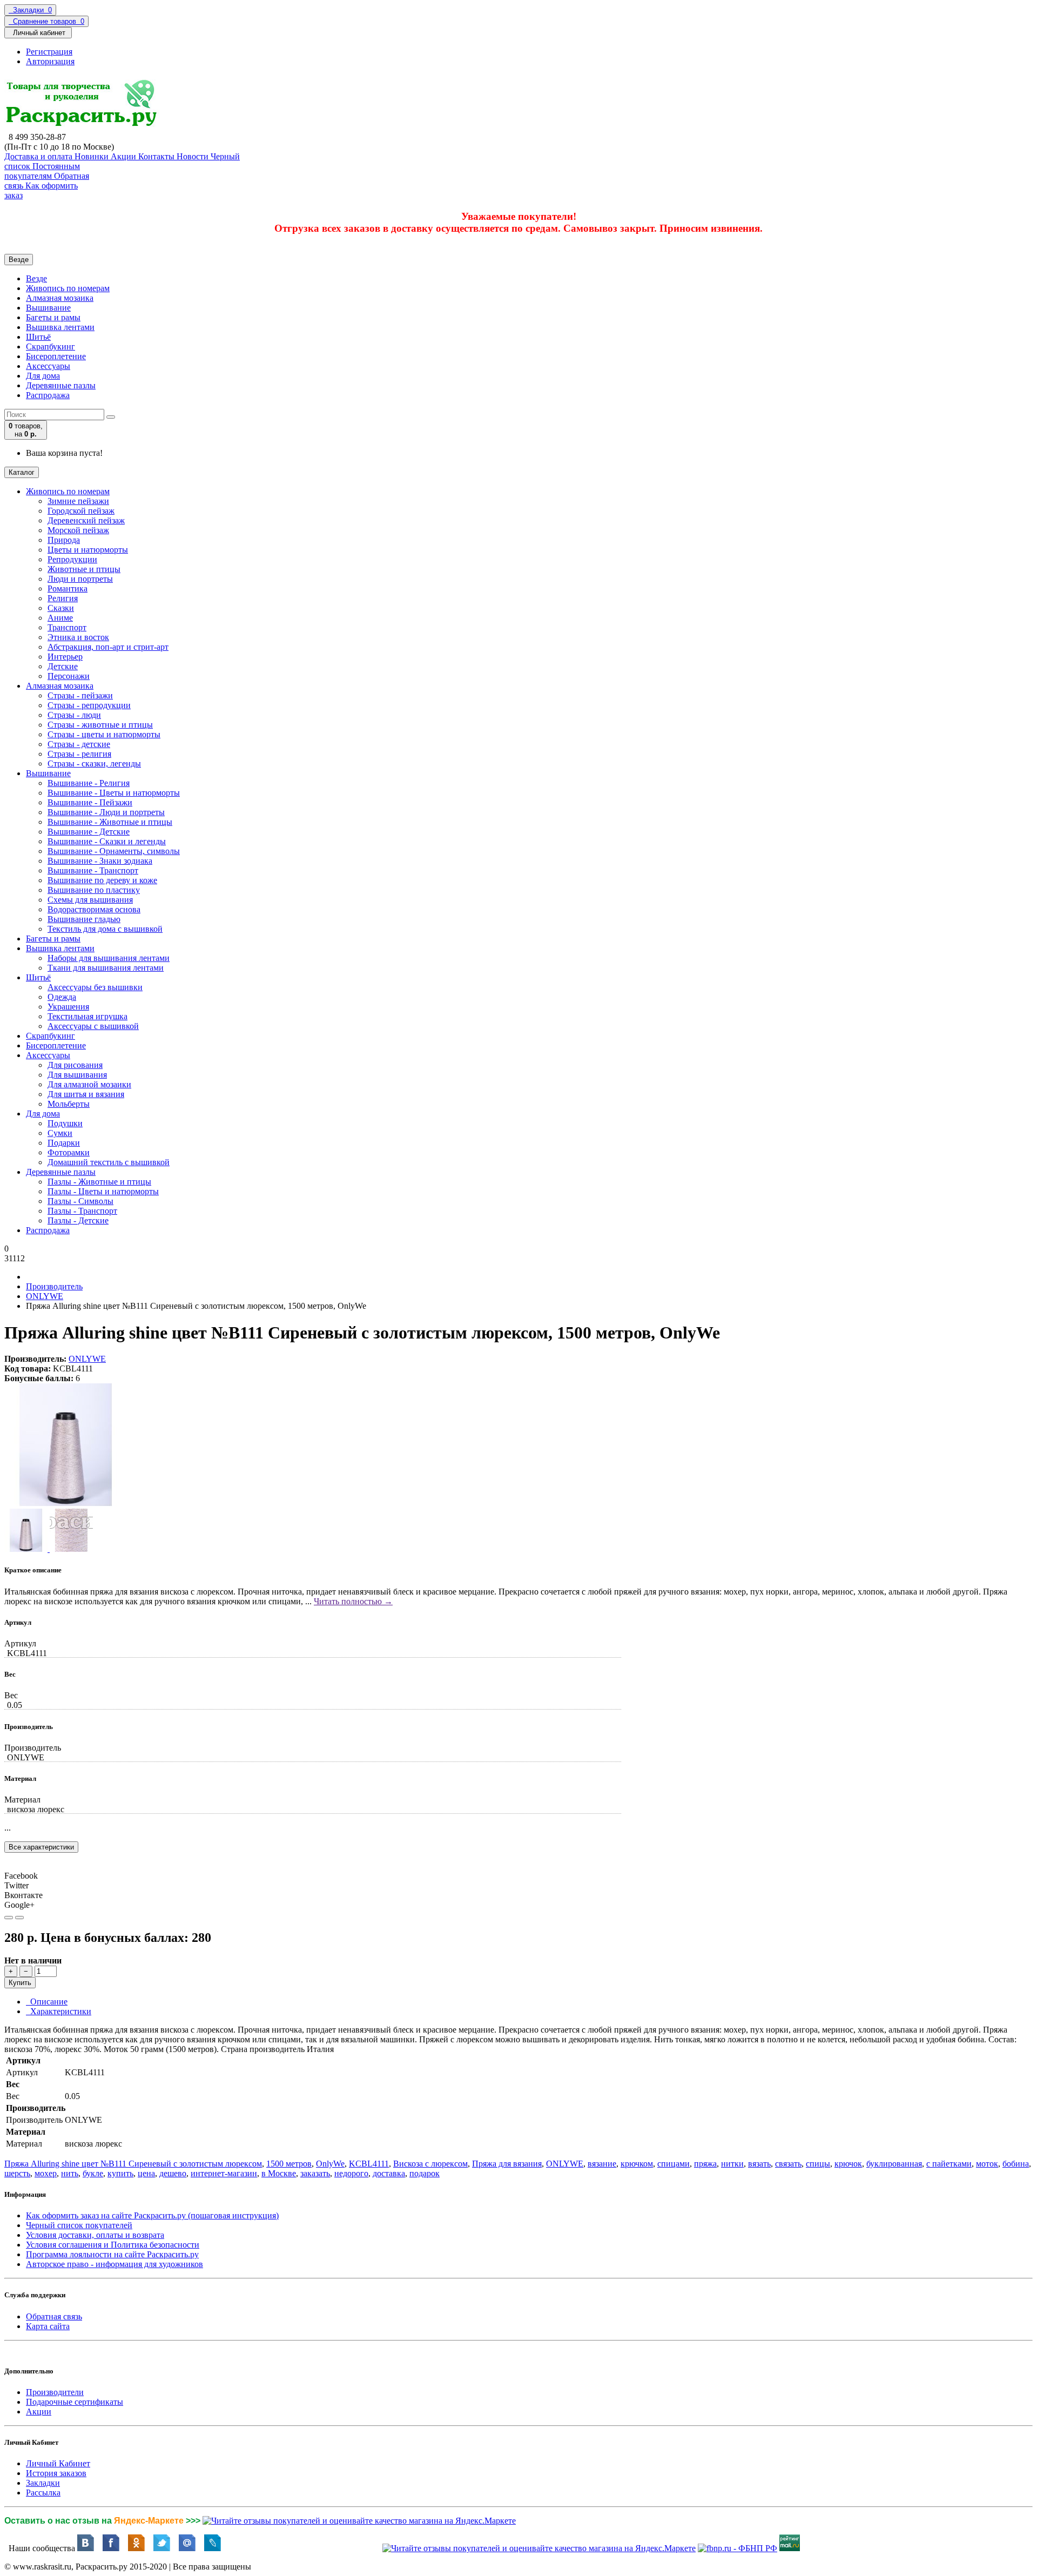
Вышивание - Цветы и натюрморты (114, 793)
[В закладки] (9, 1918)
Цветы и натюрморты (88, 550)
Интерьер (65, 657)
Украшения (68, 1007)
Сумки (60, 1133)
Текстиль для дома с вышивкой (105, 929)
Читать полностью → (353, 1601)
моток (987, 2164)
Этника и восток (78, 637)
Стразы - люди (74, 715)
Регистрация (49, 52)
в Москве (279, 2173)
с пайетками (949, 2164)
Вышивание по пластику (94, 890)
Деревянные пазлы (61, 385)
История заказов (56, 2473)
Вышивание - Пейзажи (90, 802)
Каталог (22, 472)
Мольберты (69, 1104)
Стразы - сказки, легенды (94, 764)
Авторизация (50, 61)
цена (146, 2173)
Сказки (61, 608)
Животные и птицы (84, 569)
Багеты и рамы (53, 317)
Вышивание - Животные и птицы (110, 822)
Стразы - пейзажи (80, 695)
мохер (46, 2173)
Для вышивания (77, 1075)
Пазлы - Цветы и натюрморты (103, 1191)
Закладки (43, 2483)
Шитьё (38, 337)
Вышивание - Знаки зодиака (100, 861)
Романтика (68, 588)
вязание (602, 2164)
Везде (36, 278)
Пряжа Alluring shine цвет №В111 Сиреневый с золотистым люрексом (133, 2164)
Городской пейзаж (81, 511)
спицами (674, 2164)
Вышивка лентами (60, 327)
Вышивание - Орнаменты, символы (114, 851)
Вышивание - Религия (89, 783)
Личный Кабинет (58, 2463)
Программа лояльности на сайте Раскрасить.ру (112, 2254)
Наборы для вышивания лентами (109, 958)
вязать (759, 2164)
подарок (425, 2173)
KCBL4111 (369, 2164)
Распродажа (48, 395)
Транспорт (67, 627)
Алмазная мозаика (60, 298)
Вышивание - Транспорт (93, 870)
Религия (63, 598)
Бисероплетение (56, 356)
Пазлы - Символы (80, 1201)
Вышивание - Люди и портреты (106, 812)
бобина (1016, 2164)
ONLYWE (45, 1296)
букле (93, 2173)
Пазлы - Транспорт (82, 1211)
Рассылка (43, 2493)
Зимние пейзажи (78, 501)
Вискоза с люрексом (430, 2164)
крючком (637, 2164)
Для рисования (75, 1065)
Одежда (62, 997)
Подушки (65, 1123)
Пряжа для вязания (507, 2164)
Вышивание (48, 308)
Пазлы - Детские (78, 1220)
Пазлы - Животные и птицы (99, 1182)
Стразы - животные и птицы (100, 725)
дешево (173, 2173)
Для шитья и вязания (86, 1094)
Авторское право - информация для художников (115, 2264)
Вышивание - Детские (89, 832)
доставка (389, 2173)
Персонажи (69, 676)
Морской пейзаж (78, 530)
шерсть (17, 2173)
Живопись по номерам (68, 288)
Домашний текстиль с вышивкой (109, 1162)
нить (70, 2173)
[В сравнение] (19, 1918)
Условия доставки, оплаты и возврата (95, 2235)
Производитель (54, 1286)
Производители (55, 2392)
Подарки (64, 1143)
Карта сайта (48, 2326)
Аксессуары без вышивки (95, 987)
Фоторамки (69, 1152)
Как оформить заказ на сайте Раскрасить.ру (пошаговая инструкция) (152, 2215)
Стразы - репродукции (89, 705)
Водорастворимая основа (94, 909)
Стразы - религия (79, 754)
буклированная (894, 2164)
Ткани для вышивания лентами (106, 968)
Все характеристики (41, 1847)
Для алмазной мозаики (89, 1084)
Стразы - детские (79, 744)
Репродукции (72, 559)
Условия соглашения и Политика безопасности (113, 2245)
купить (120, 2173)
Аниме (60, 618)
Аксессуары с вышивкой (93, 1026)
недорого (351, 2173)
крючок (848, 2164)
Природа (64, 540)
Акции (39, 2412)
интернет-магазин (224, 2173)
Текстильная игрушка (87, 1016)
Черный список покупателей (79, 2225)
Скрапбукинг (50, 347)
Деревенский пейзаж (86, 520)
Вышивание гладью (84, 919)
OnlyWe (330, 2164)
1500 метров (289, 2164)
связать (788, 2164)
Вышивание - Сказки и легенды (107, 841)
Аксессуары (48, 366)
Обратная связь (54, 2316)
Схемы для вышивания (90, 900)
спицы (818, 2164)
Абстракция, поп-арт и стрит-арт (108, 647)
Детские (63, 666)
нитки (732, 2164)
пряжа (705, 2164)
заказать (315, 2173)
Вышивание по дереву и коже (102, 880)
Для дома (43, 376)
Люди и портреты (80, 579)
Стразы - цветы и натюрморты (104, 734)
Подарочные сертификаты (75, 2402)
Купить (20, 1983)
